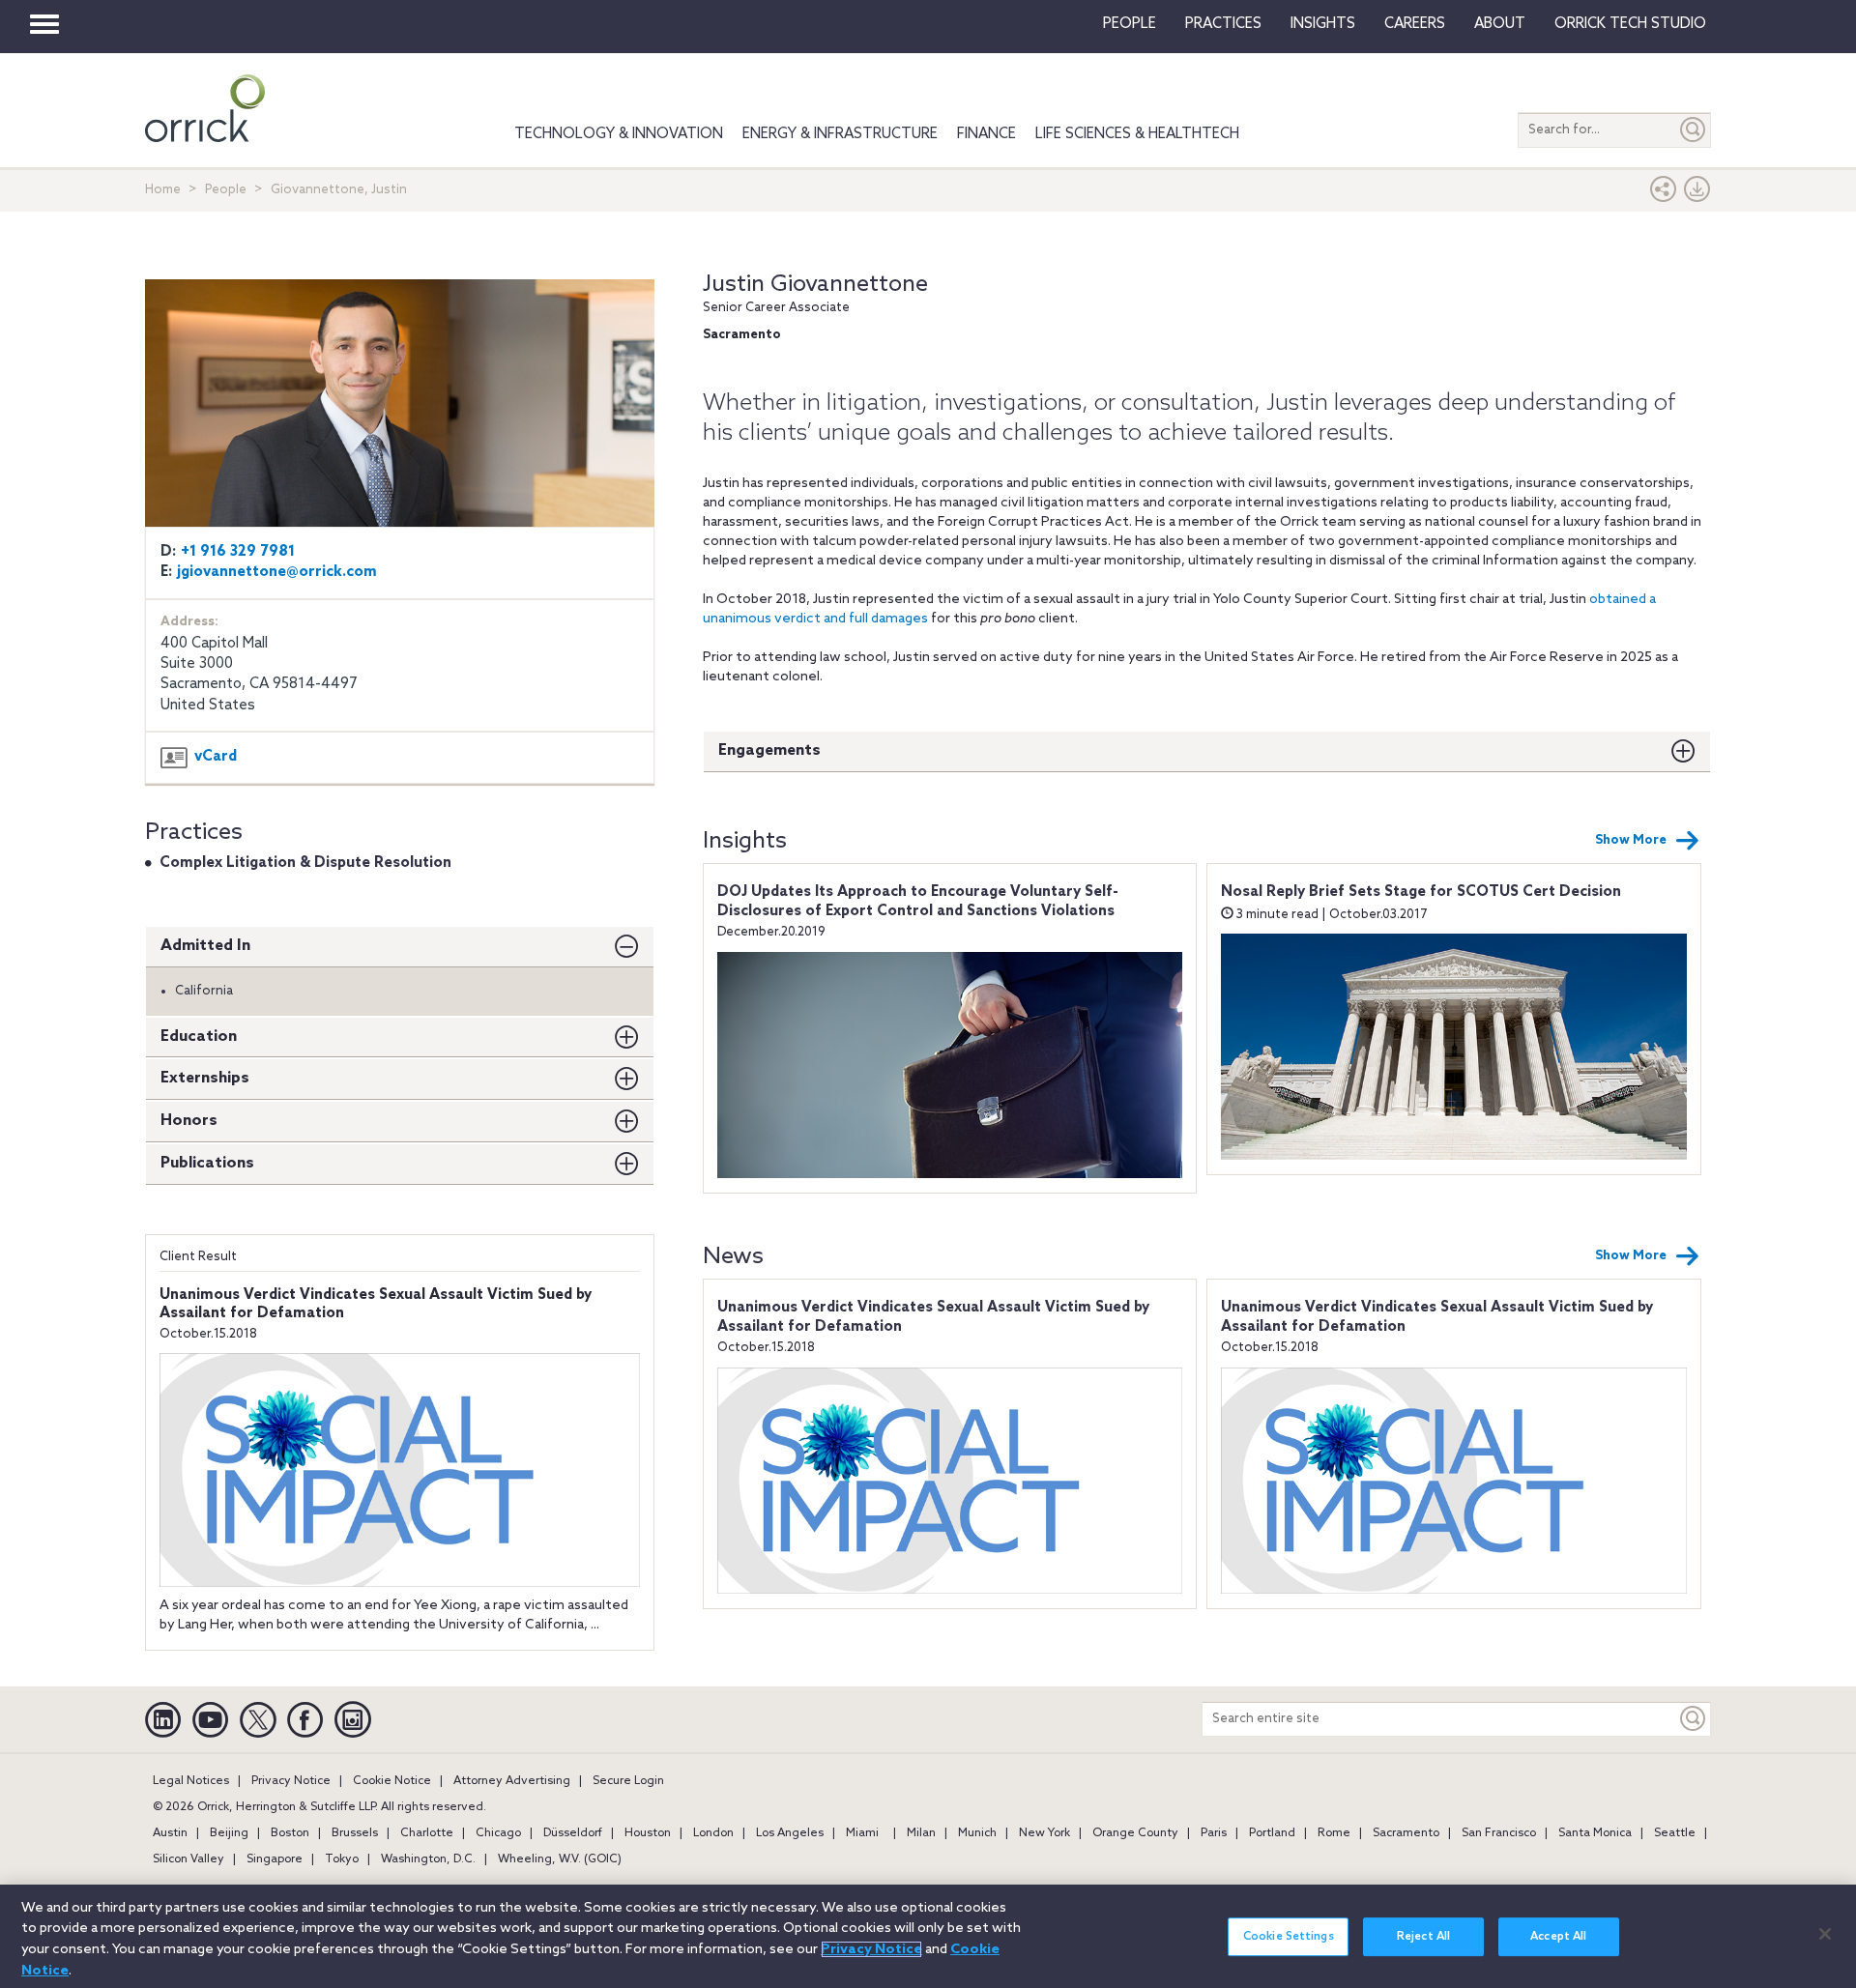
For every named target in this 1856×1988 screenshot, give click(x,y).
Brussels (355, 1833)
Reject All (1423, 1937)
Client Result (198, 1257)
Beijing (229, 1833)
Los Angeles (790, 1833)
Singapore (275, 1859)
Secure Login (628, 1781)
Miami (862, 1833)
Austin (170, 1833)
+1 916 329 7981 (238, 552)
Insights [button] (1323, 24)
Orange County (1135, 1833)
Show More (1631, 840)
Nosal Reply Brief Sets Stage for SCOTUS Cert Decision (1421, 892)
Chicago (498, 1833)
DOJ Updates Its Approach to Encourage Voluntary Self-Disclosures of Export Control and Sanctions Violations (918, 902)
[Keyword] (1694, 1719)
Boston (290, 1833)
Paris (1214, 1833)
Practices (1223, 24)
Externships (205, 1078)
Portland (1272, 1833)
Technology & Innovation (619, 134)
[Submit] (1694, 130)
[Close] (1825, 1934)
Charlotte (427, 1833)
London (713, 1833)
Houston (648, 1833)
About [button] (1500, 24)
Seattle (1675, 1833)
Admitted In (205, 946)
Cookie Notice (392, 1781)
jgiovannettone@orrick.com (277, 572)
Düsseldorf (573, 1833)
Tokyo (342, 1859)
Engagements (769, 750)
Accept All (1558, 1937)
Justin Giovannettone (815, 285)
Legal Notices (191, 1781)
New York (1044, 1833)
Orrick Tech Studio (1630, 24)
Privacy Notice (291, 1781)
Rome (1334, 1833)
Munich (977, 1833)
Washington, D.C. (428, 1859)
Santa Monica (1595, 1833)
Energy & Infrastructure (840, 134)
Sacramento (1406, 1833)
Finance (986, 134)
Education (199, 1037)
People (1130, 24)
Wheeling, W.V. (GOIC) (560, 1859)
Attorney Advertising (512, 1781)
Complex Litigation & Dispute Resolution (305, 863)
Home (163, 190)
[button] (1664, 194)
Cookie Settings (1289, 1937)
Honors (189, 1121)
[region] (928, 1936)
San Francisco (1499, 1833)
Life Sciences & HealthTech (1137, 134)
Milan (921, 1833)
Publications (207, 1163)
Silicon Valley (188, 1859)
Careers (1415, 24)
